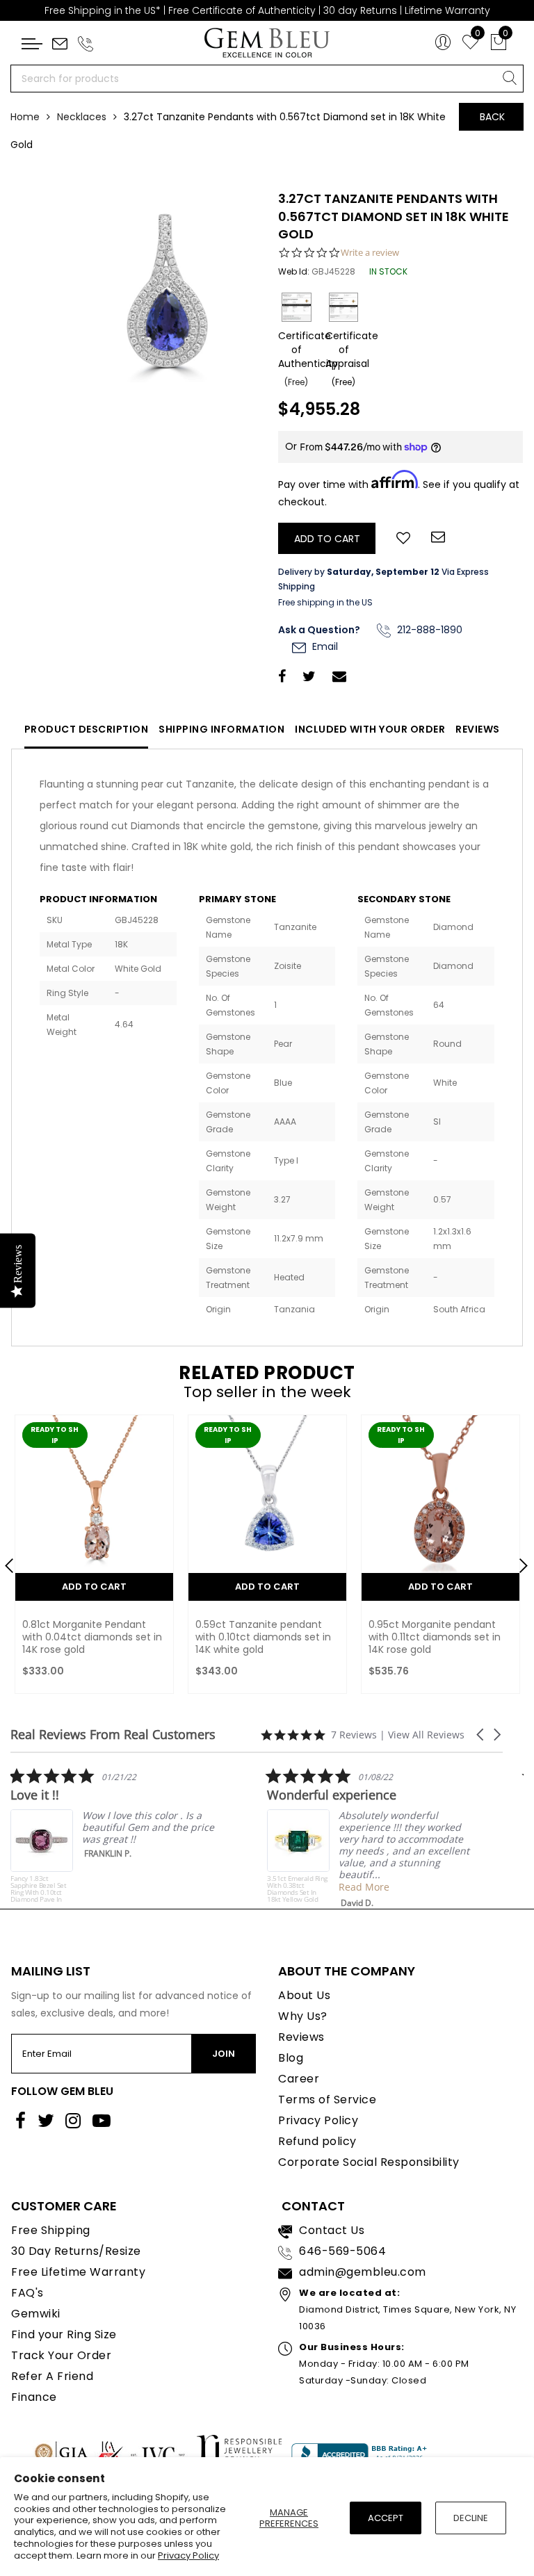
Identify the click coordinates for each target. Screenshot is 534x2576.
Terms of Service (327, 2100)
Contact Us (332, 2230)
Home (25, 117)
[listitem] (115, 1835)
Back (492, 117)
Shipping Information (221, 729)
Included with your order (370, 729)
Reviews (478, 729)
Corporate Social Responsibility (369, 2162)
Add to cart (94, 1587)
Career (299, 2079)
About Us (304, 1995)
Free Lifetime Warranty (78, 2272)
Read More (364, 1887)
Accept (386, 2518)
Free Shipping (51, 2230)
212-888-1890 (428, 630)
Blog (291, 2058)
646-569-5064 (342, 2251)
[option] (94, 1558)
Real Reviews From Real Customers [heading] (113, 1735)
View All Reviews (426, 1735)
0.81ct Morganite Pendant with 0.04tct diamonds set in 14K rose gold (92, 1637)
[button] (481, 1735)
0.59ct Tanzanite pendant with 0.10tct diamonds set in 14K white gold (263, 1637)
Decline (471, 2518)
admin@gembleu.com (363, 2272)
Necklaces (82, 117)
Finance (34, 2397)
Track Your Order (61, 2355)
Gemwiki (36, 2314)
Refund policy (317, 2141)
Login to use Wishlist (403, 537)
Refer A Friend (52, 2376)
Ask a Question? (319, 630)
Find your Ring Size (64, 2334)
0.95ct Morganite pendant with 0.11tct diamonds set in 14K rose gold (435, 1637)
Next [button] (517, 1560)
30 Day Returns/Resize (76, 2251)
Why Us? (303, 2016)
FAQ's (27, 2293)
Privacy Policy (188, 2555)
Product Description (87, 729)
